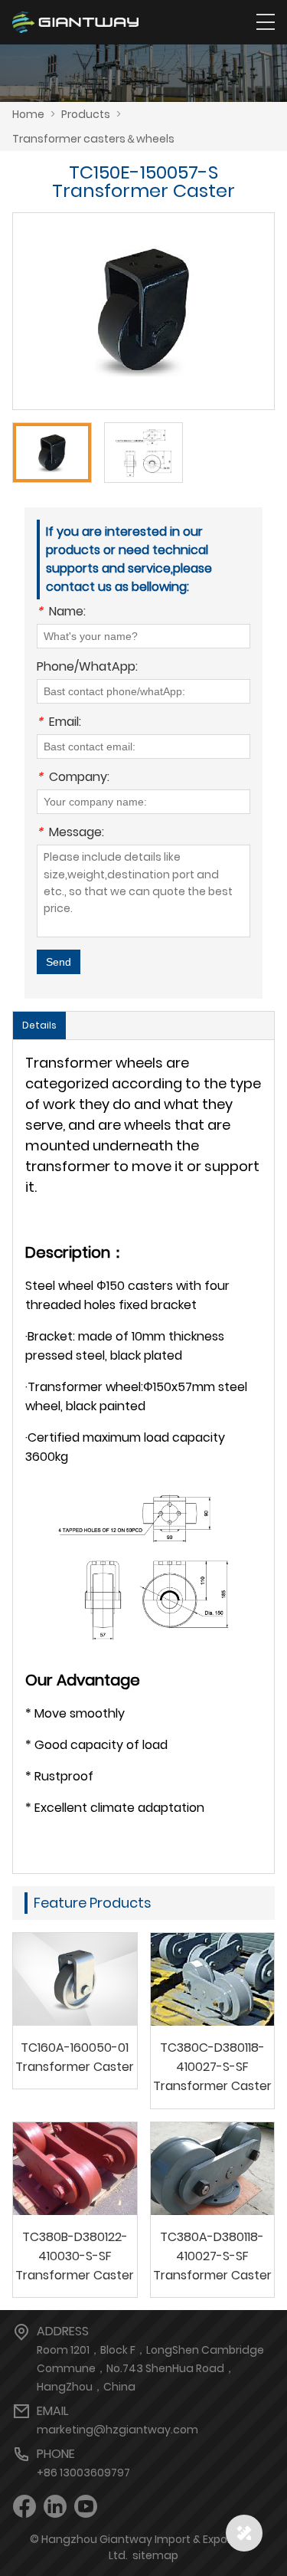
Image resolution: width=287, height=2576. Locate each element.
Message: (70, 834)
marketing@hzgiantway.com (117, 2430)
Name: (61, 613)
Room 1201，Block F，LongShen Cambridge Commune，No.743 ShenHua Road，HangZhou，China (150, 2368)
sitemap (155, 2555)
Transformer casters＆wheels (93, 139)
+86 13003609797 (83, 2473)
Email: (59, 723)
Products (86, 114)
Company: (73, 778)
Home (28, 114)
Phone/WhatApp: (87, 668)
